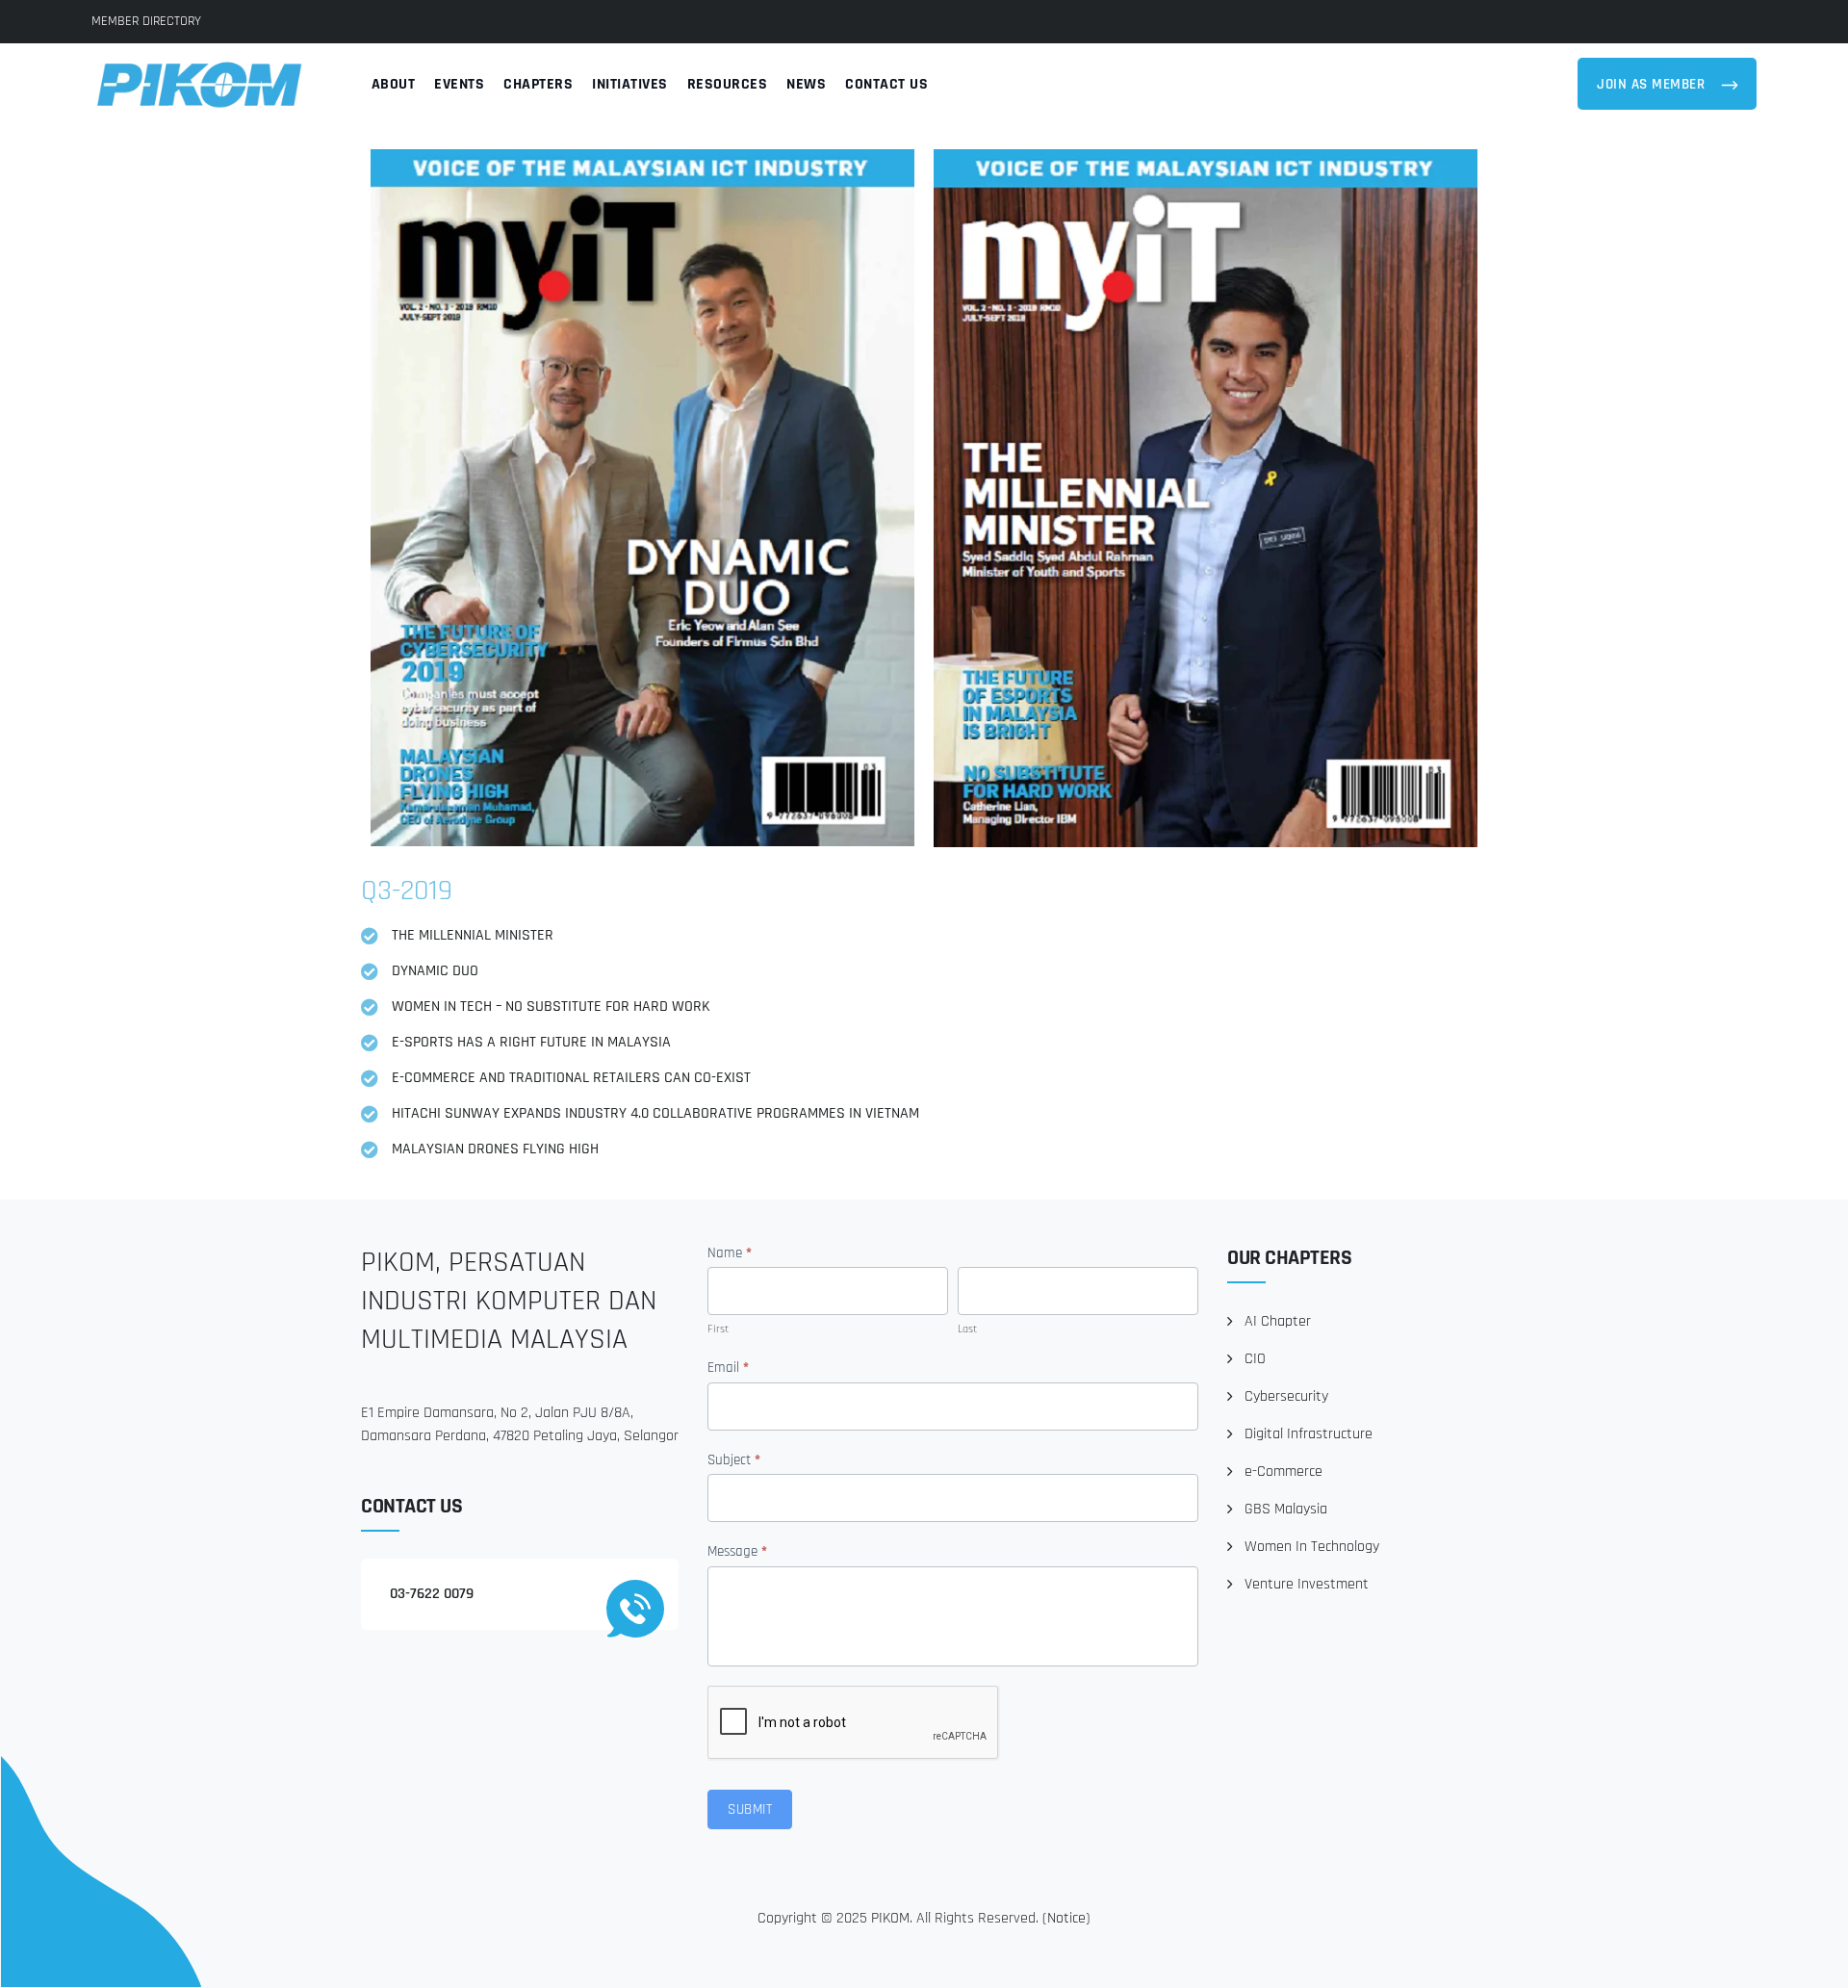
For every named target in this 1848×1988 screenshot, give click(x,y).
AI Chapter (1278, 1321)
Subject (734, 1460)
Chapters (538, 84)
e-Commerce (1283, 1472)
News (806, 84)
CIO (1255, 1359)
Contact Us (886, 84)
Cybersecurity (1286, 1396)
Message (737, 1551)
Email (728, 1368)
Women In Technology (1312, 1547)
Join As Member (1653, 84)
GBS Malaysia (1286, 1509)
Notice (1066, 1918)
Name (730, 1253)
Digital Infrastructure (1309, 1434)
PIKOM (890, 1918)
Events (459, 84)
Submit (750, 1809)
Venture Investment (1307, 1584)
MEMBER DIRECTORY (146, 21)
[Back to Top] (1807, 1957)
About (394, 84)
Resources (728, 84)
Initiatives (630, 84)
